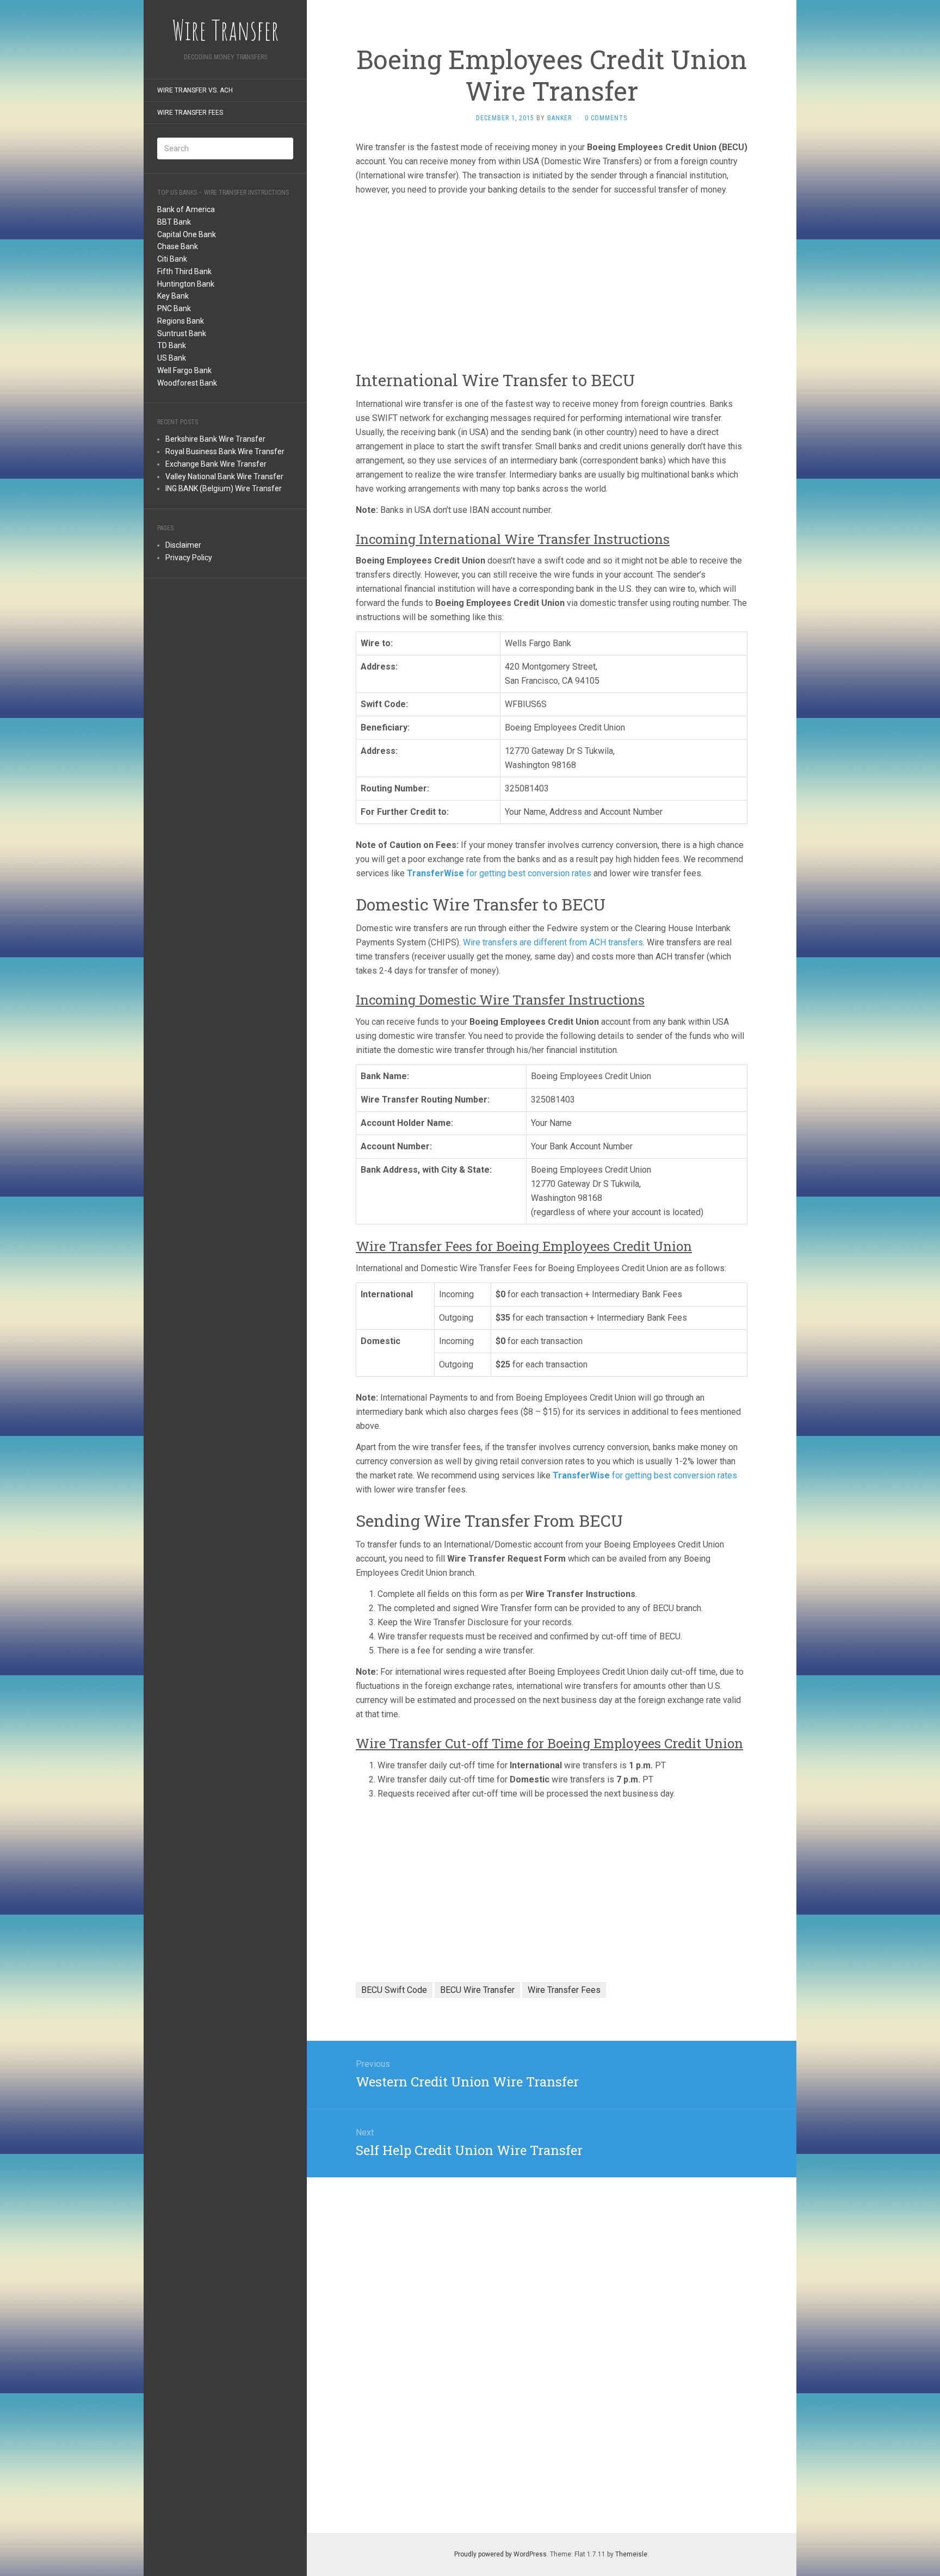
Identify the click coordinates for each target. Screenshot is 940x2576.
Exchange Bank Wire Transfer (216, 464)
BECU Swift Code (394, 1990)
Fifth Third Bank (184, 271)
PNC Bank (174, 308)
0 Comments (606, 118)
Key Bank (173, 296)
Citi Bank (172, 259)
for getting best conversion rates (499, 873)
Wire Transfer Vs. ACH (195, 90)
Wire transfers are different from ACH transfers (553, 942)
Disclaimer (183, 545)
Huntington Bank (186, 284)
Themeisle (631, 2554)
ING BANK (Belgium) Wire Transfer (224, 488)
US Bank (172, 358)
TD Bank (172, 345)
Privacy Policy (189, 558)
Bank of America (186, 209)
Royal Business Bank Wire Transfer (225, 451)
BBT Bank (174, 222)
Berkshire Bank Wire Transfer (215, 439)
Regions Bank (181, 321)
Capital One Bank (187, 234)
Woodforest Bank (187, 383)
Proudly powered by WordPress (500, 2554)
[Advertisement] (225, 755)
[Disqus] (552, 2360)
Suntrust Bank (182, 333)
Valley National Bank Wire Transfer (224, 476)
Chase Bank (178, 246)
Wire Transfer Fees (190, 113)
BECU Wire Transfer (477, 1990)
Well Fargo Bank (184, 370)
